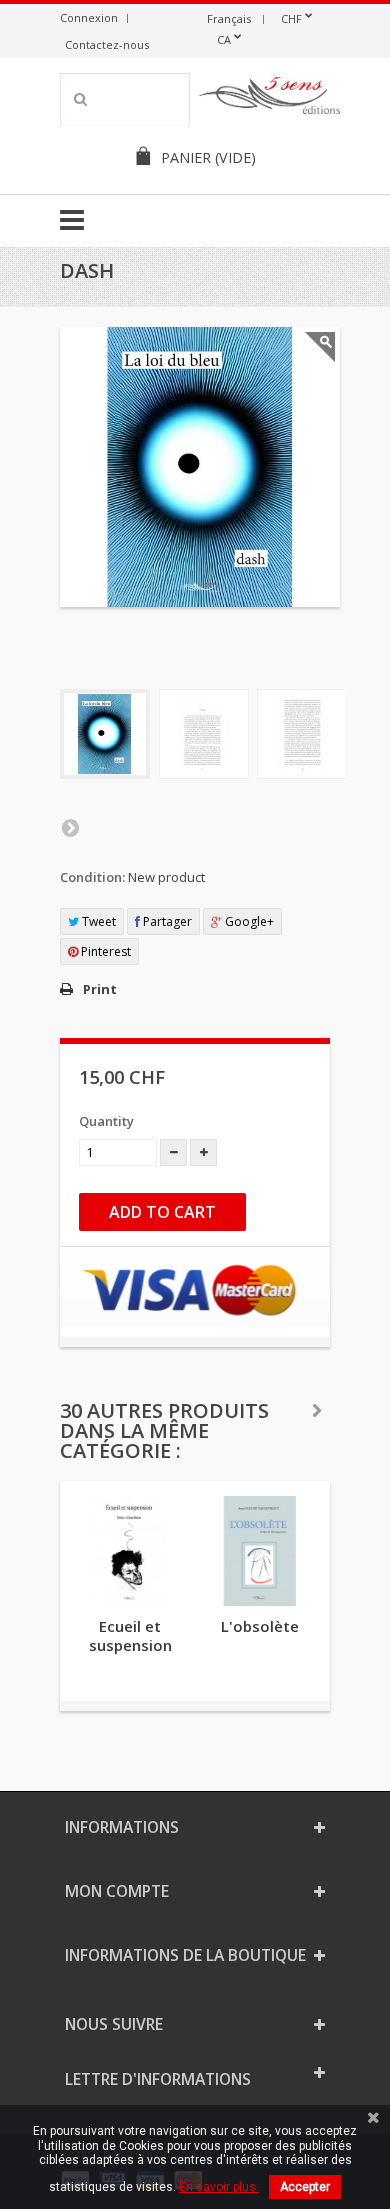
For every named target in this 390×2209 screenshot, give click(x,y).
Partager (166, 921)
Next (70, 827)
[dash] (105, 734)
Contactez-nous (107, 44)
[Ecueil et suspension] (130, 1551)
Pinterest (104, 951)
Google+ (248, 921)
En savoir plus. (219, 2187)
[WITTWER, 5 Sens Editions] (270, 99)
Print (100, 989)
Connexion (89, 17)
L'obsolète (260, 1626)
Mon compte (117, 1891)
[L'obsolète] (260, 1551)
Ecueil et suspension (130, 1635)
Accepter (305, 2187)
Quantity (106, 1121)
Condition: (92, 877)
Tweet (97, 921)
